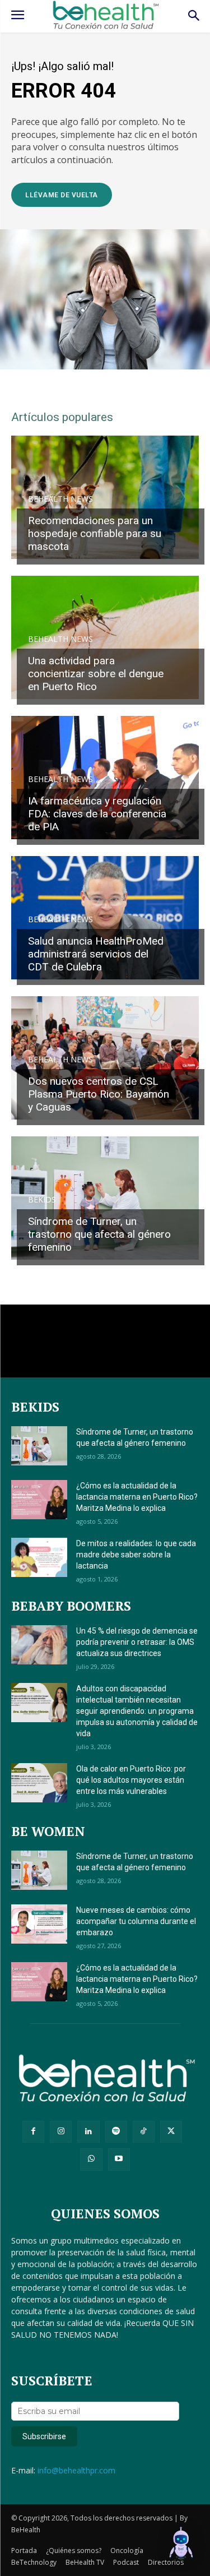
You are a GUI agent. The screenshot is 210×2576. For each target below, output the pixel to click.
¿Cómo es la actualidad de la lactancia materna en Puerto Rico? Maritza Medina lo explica (137, 1497)
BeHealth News (60, 499)
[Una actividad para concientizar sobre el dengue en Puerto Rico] (105, 637)
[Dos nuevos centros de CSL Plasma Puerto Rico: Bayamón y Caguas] (105, 1058)
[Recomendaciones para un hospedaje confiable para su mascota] (105, 497)
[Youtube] (119, 2159)
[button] (181, 2545)
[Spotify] (116, 2132)
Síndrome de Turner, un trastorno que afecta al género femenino (99, 1234)
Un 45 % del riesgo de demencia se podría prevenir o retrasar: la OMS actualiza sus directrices (137, 1642)
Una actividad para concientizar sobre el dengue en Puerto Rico (96, 674)
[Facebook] (33, 2132)
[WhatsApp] (91, 2159)
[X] (171, 2132)
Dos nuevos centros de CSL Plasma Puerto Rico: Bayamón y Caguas (99, 1094)
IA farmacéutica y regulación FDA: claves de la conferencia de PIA (97, 814)
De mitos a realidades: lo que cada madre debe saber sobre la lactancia (136, 1555)
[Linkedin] (88, 2132)
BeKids (42, 1200)
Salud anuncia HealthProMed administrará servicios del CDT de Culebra (96, 954)
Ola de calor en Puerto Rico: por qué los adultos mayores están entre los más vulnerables (131, 1780)
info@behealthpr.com (76, 2470)
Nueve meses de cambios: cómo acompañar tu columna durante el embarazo (136, 1921)
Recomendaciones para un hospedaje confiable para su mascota (95, 533)
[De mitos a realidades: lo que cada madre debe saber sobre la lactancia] (39, 1557)
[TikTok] (144, 2132)
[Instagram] (61, 2132)
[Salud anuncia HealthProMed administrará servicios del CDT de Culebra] (105, 918)
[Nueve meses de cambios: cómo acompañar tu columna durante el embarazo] (39, 1924)
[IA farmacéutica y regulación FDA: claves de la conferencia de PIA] (105, 778)
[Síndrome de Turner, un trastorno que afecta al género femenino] (105, 1198)
